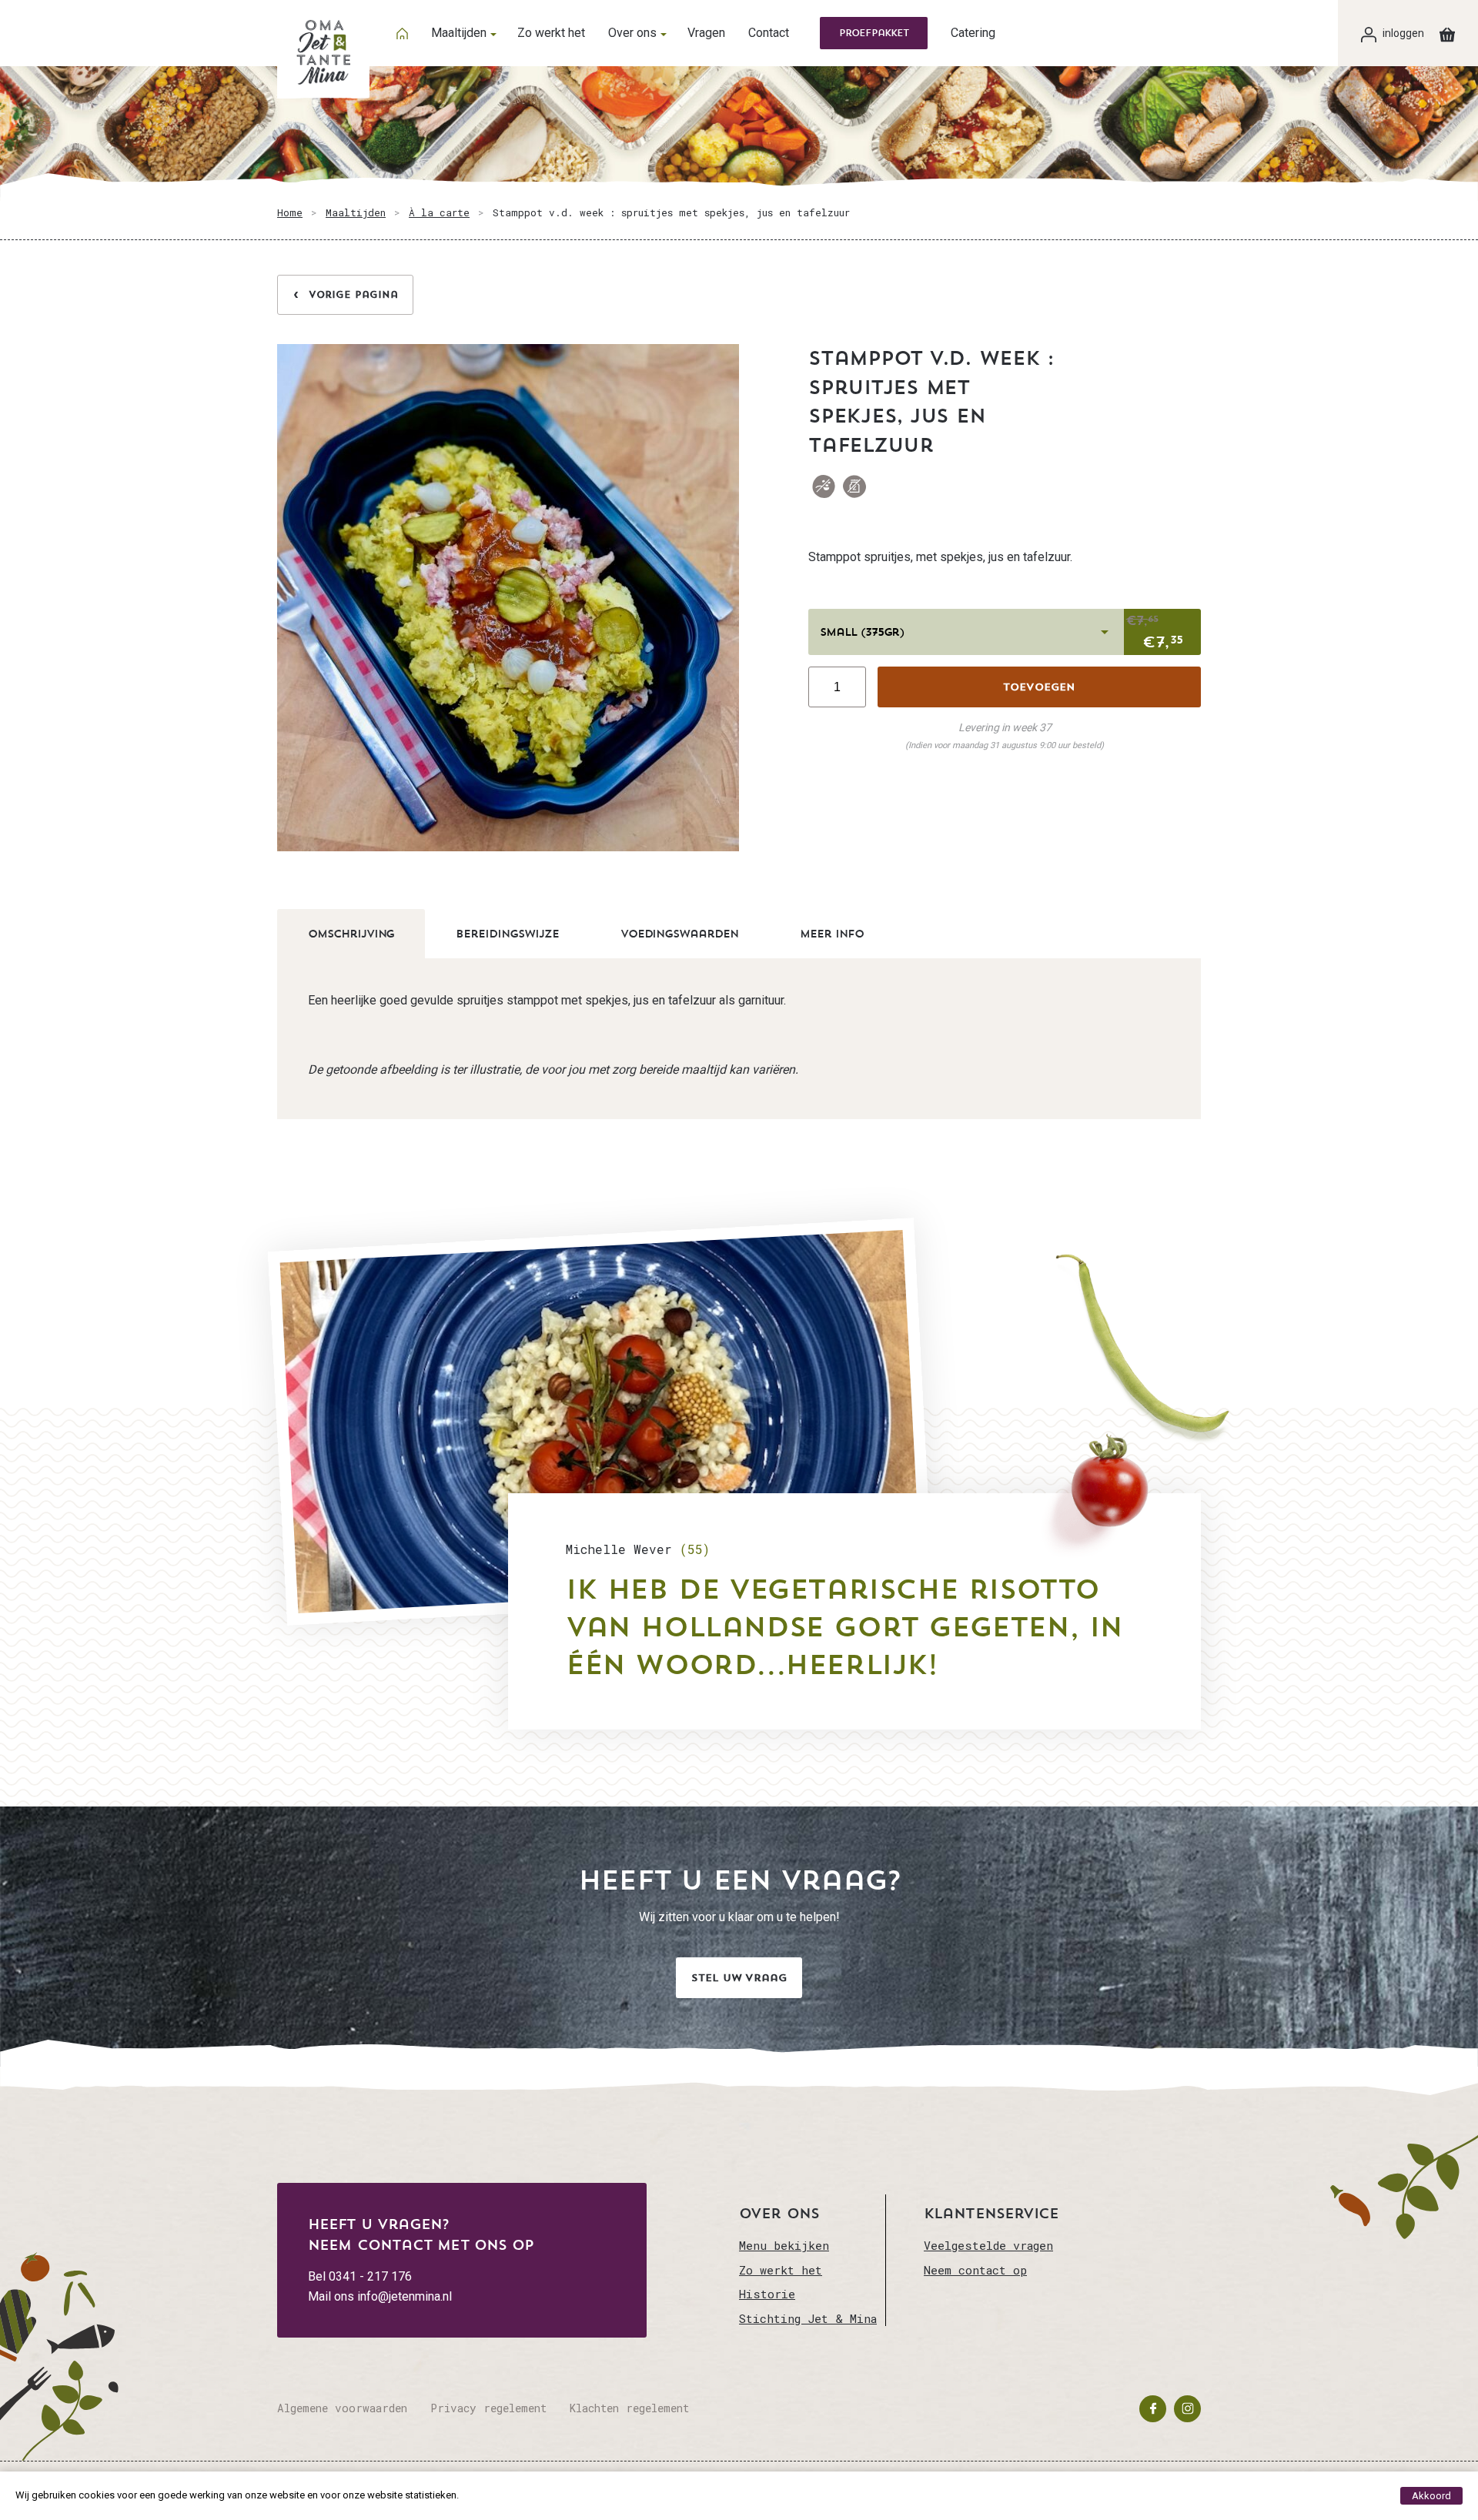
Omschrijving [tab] (351, 934)
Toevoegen (1039, 687)
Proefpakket (874, 33)
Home (290, 212)
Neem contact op (975, 2270)
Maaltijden (459, 33)
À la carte (439, 212)
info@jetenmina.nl (405, 2296)
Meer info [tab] (832, 934)
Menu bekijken (784, 2245)
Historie (767, 2294)
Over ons (632, 33)
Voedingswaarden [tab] (679, 934)
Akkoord (1431, 2496)
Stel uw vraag (739, 1978)
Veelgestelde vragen (988, 2245)
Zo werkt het (551, 33)
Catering (973, 33)
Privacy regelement (488, 2408)
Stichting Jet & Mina (808, 2318)
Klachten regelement (629, 2408)
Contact (769, 33)
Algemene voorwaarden (342, 2408)
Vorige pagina (353, 294)
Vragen (706, 33)
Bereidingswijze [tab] (507, 934)
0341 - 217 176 (370, 2276)
